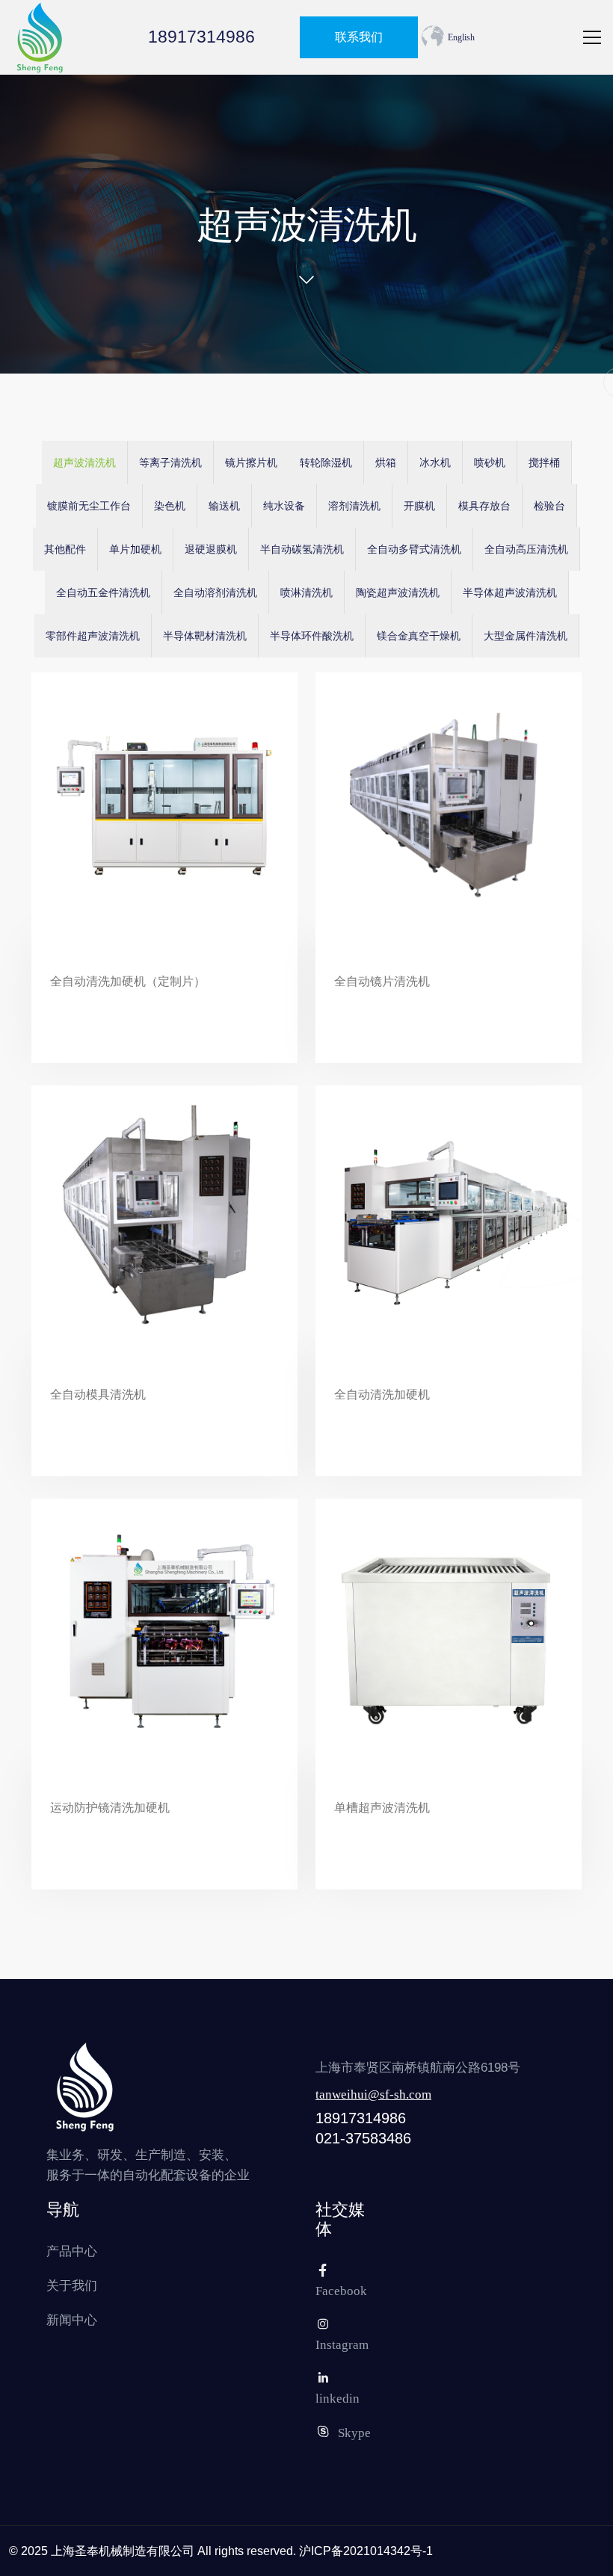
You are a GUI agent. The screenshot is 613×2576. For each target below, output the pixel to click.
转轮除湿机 (326, 463)
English (461, 37)
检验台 (549, 506)
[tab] (85, 462)
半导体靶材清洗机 (205, 636)
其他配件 (65, 549)
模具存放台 (484, 506)
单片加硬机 (135, 549)
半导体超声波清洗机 (510, 593)
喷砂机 (490, 463)
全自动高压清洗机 (526, 549)
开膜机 (419, 506)
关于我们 (72, 2286)
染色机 (170, 506)
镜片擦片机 (251, 463)
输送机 (224, 506)
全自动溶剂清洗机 (215, 593)
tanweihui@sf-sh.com (373, 2094)
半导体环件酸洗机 (312, 636)
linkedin (338, 2399)
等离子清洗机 (170, 463)
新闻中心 (72, 2320)
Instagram (342, 2345)
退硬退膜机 (211, 549)
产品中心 (72, 2251)
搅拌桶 (544, 463)
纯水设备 (284, 506)
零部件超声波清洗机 (93, 636)
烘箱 (386, 463)
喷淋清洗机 (306, 593)
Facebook (341, 2291)
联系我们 (359, 37)
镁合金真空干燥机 (419, 636)
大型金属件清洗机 (526, 636)
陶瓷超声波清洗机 (398, 593)
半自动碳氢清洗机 (302, 549)
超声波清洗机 (84, 463)
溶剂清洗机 (354, 506)
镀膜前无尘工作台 (89, 506)
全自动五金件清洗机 (103, 593)
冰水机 (435, 463)
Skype (354, 2433)
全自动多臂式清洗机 (414, 549)
